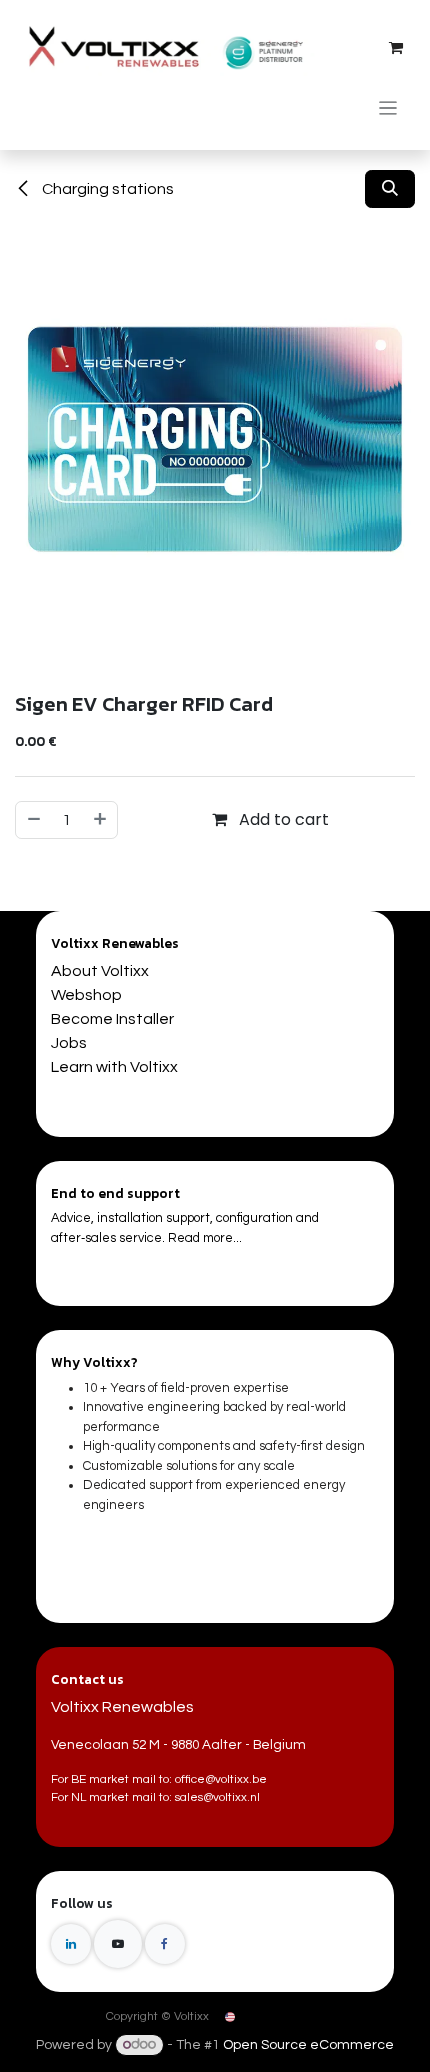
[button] (390, 189)
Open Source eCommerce (308, 2045)
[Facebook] (165, 1944)
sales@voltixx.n (216, 1797)
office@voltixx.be (221, 1779)
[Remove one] (33, 820)
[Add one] (101, 820)
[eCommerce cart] (396, 48)
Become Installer (112, 1019)
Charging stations (106, 189)
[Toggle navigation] (388, 107)
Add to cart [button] (282, 819)
